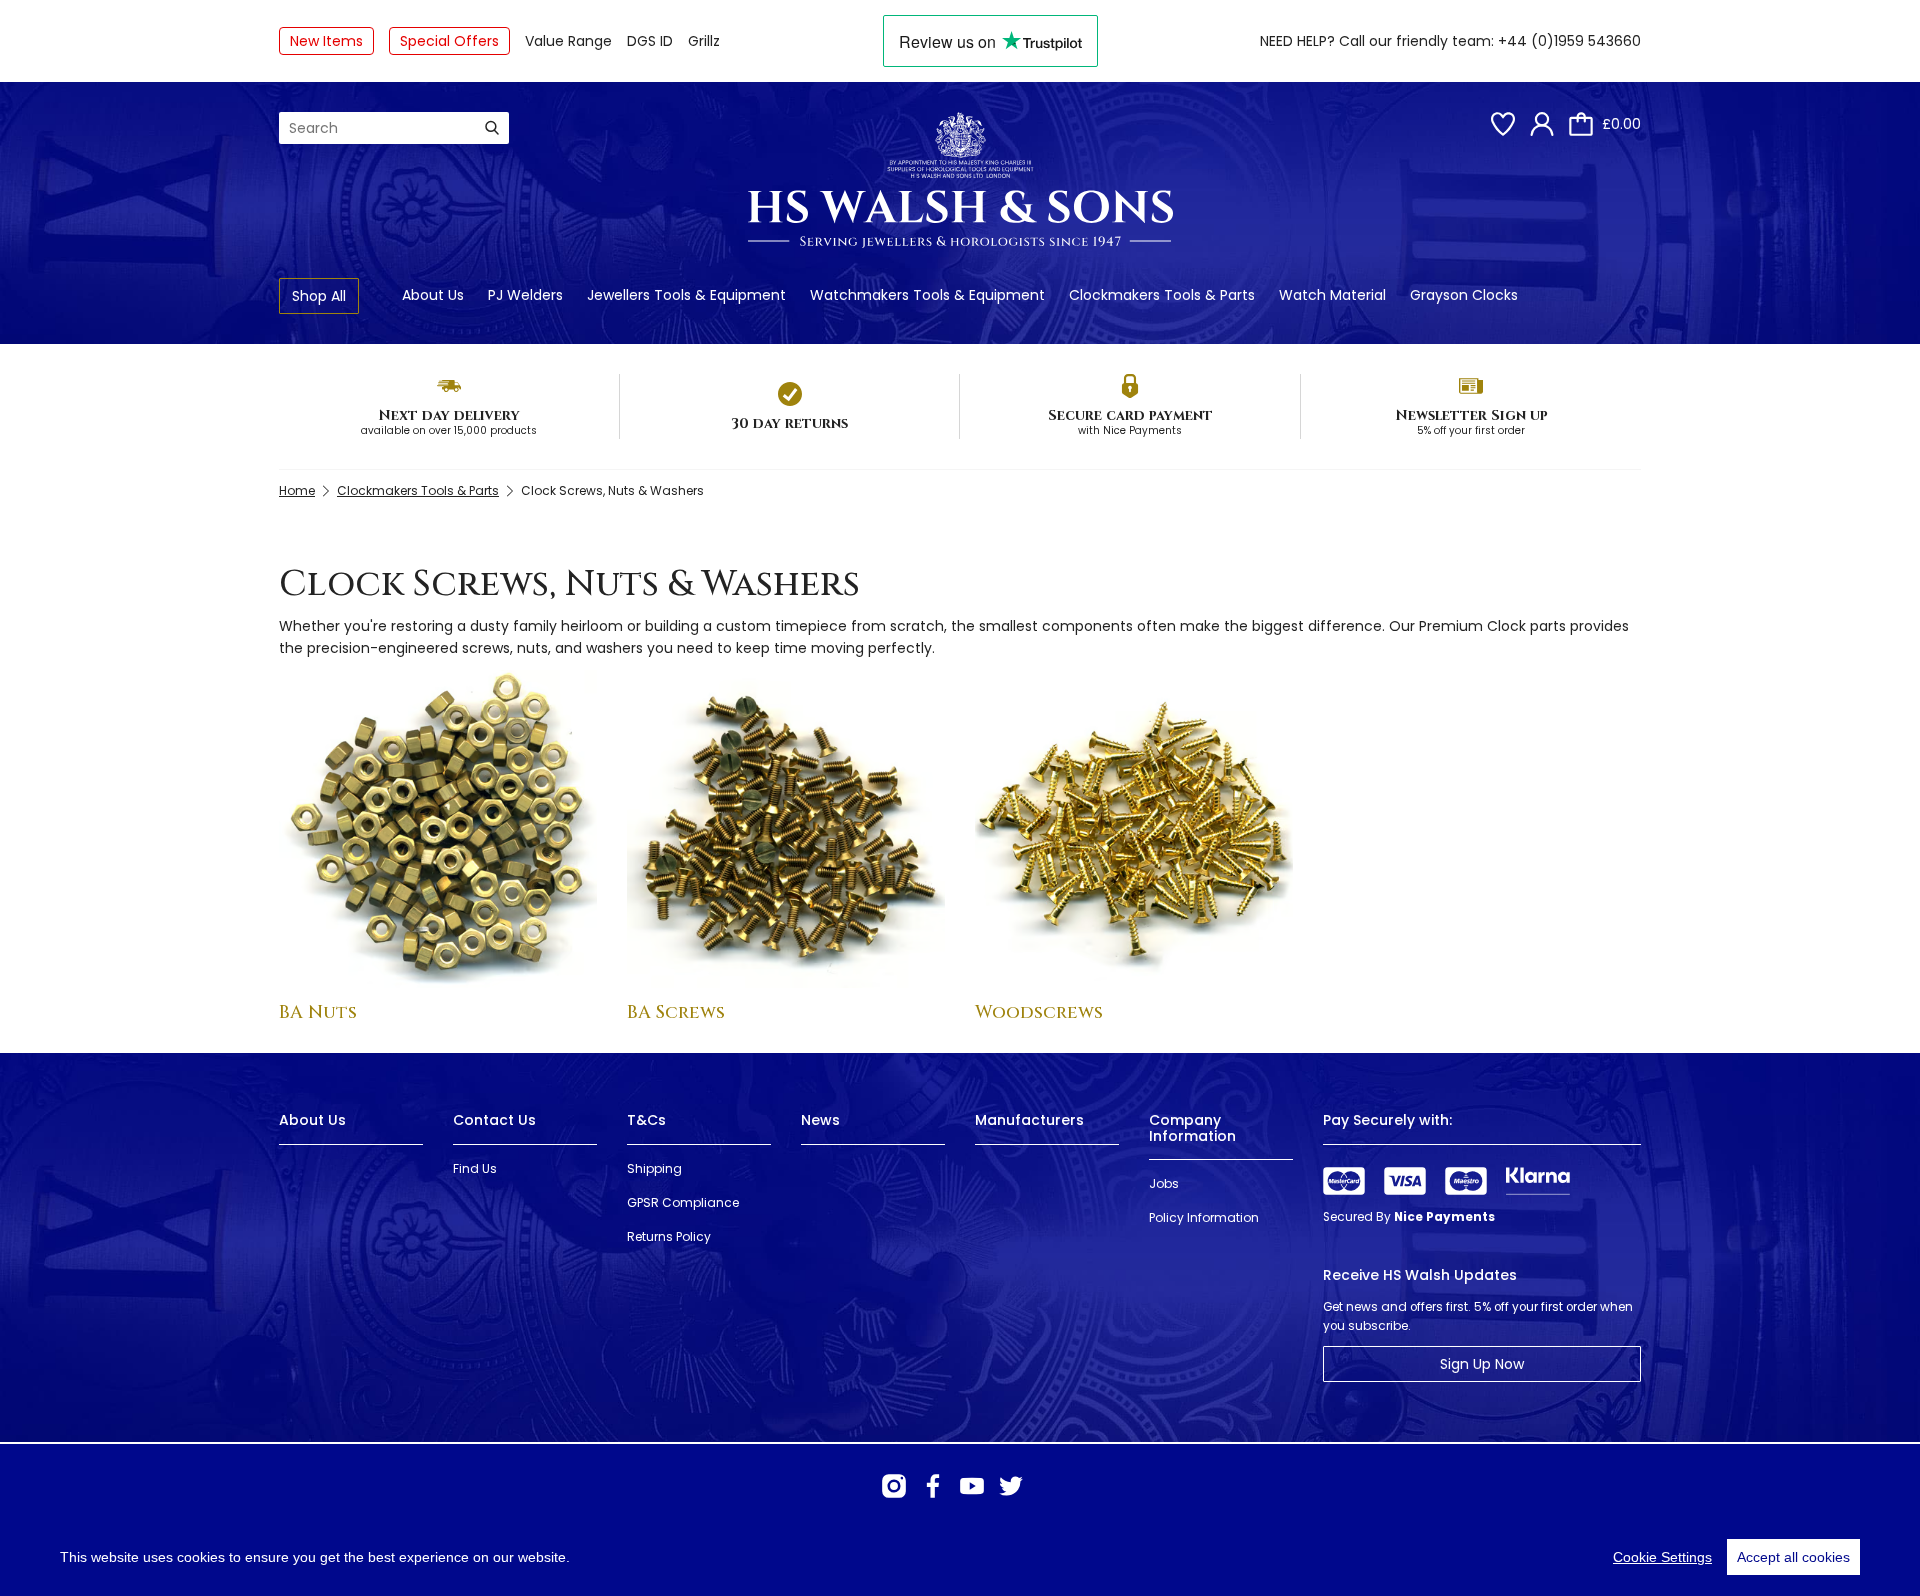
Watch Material (1332, 295)
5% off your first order (1471, 430)
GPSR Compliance (683, 1202)
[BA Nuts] (438, 829)
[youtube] (972, 1486)
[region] (960, 1557)
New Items (326, 41)
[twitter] (1011, 1486)
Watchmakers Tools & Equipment (927, 295)
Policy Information (1204, 1217)
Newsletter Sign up (1471, 415)
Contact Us (494, 1120)
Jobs (1164, 1183)
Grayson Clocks (1464, 295)
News (820, 1120)
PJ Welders (525, 295)
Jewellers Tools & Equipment (686, 295)
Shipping (654, 1168)
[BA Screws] (786, 829)
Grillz (704, 41)
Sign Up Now (1482, 1364)
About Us (433, 295)
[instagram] (894, 1486)
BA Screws (676, 1012)
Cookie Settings (1662, 1557)
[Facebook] (933, 1486)
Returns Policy (669, 1236)
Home (297, 490)
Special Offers (449, 41)
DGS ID (650, 41)
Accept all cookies (1793, 1557)
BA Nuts (318, 1012)
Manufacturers (1029, 1120)
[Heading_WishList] (1503, 124)
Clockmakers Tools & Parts (1162, 295)
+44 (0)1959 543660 (1569, 41)
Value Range (568, 41)
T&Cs (646, 1120)
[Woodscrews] (1134, 829)
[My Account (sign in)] (1542, 124)
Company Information (1192, 1127)
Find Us (475, 1168)
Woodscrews (1039, 1012)
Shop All (319, 296)
